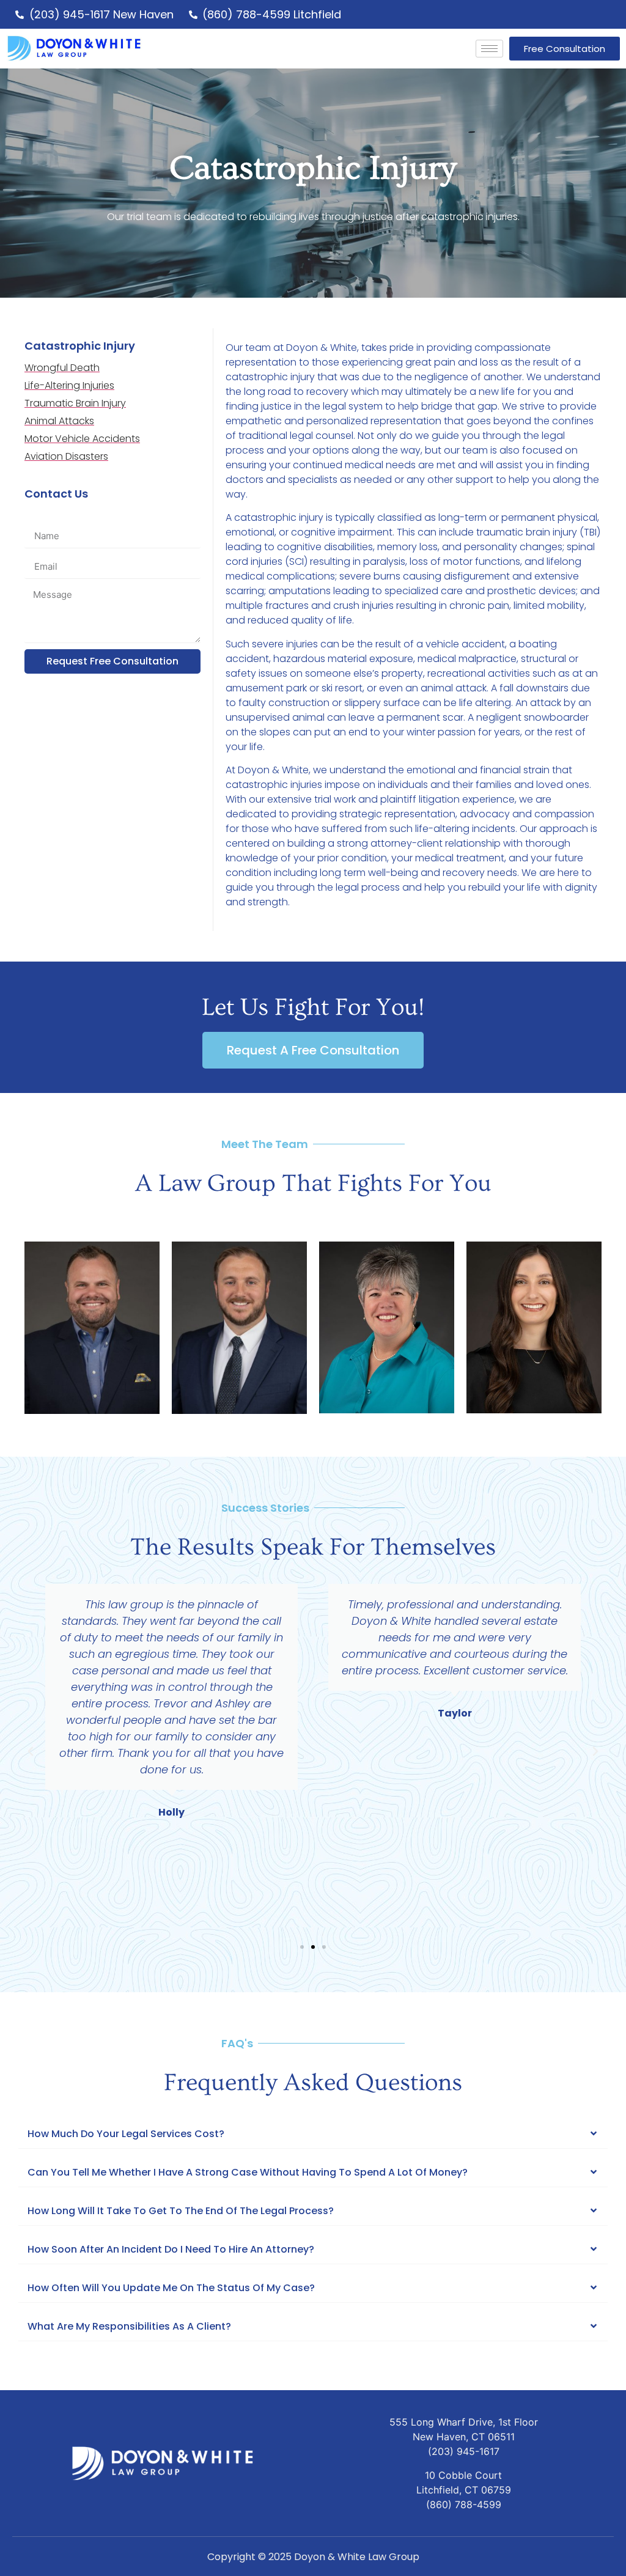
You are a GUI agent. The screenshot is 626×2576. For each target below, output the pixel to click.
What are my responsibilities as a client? (129, 2326)
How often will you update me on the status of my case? (171, 2288)
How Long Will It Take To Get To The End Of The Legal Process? (181, 2211)
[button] (31, 1751)
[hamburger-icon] (489, 49)
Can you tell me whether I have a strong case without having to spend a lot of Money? (248, 2172)
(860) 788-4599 (464, 2504)
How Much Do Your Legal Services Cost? (126, 2134)
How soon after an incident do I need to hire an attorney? (171, 2249)
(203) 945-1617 (464, 2451)
